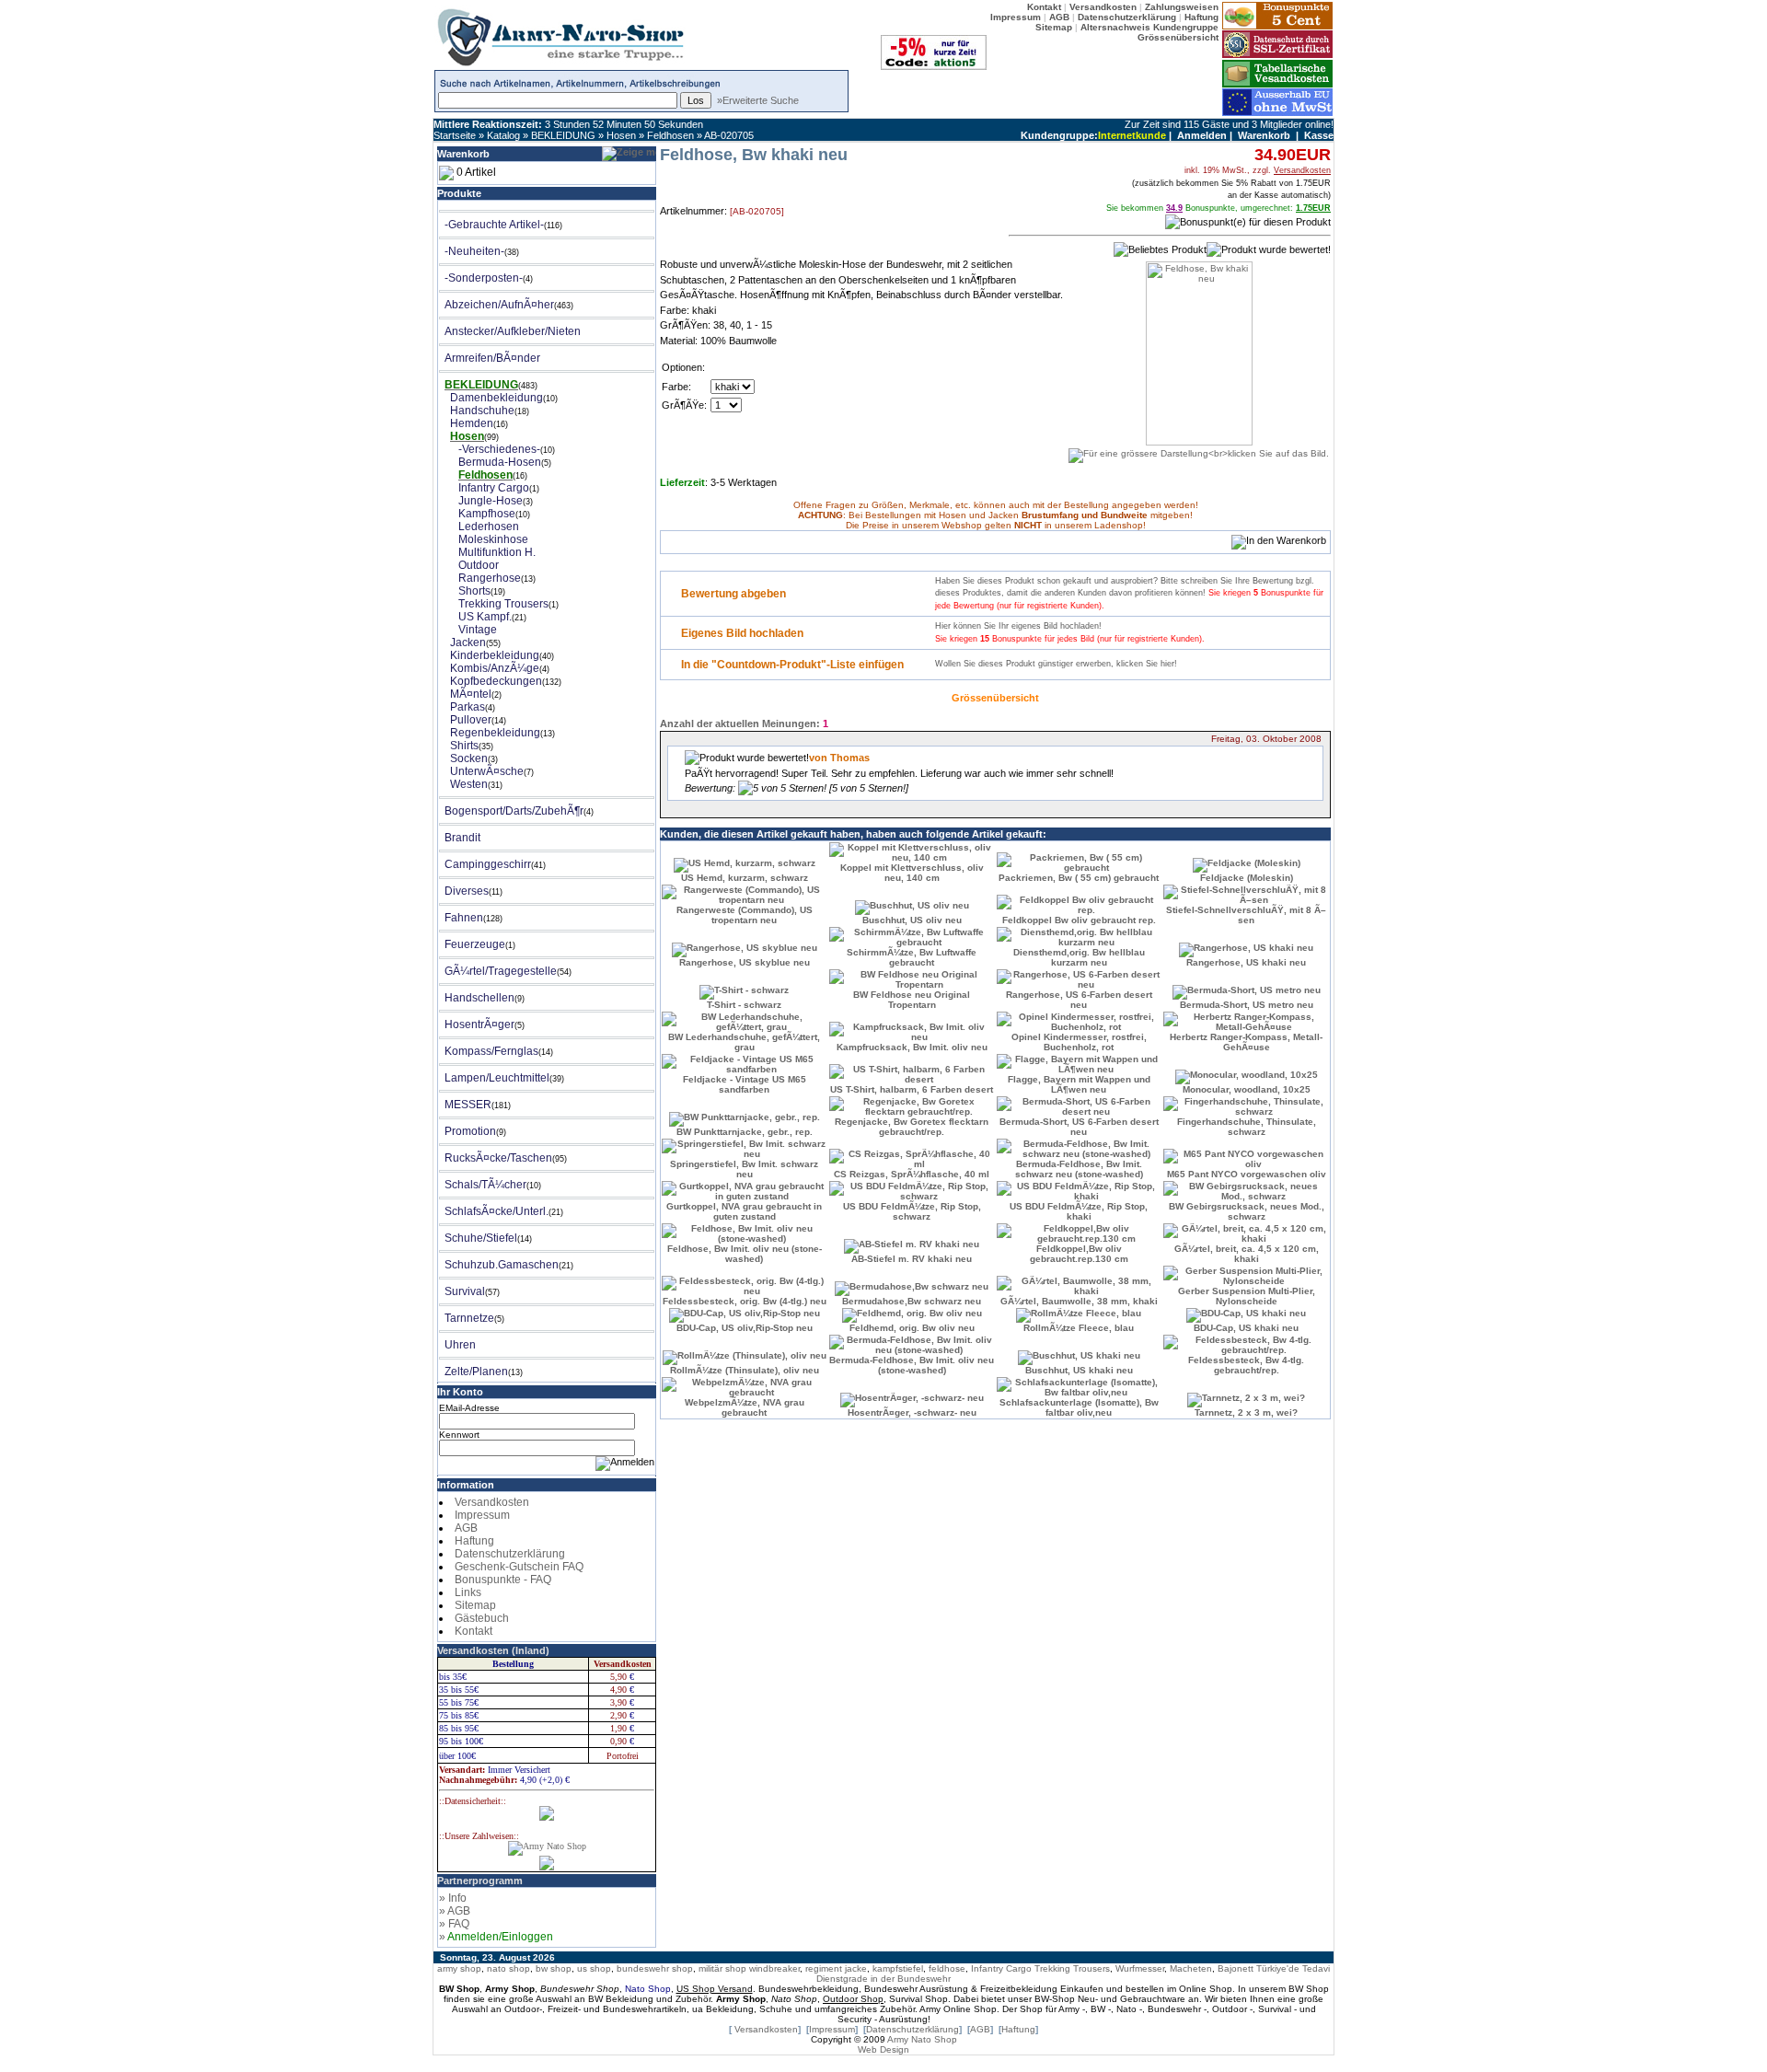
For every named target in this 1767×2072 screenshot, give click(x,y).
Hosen (621, 135)
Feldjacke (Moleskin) (1247, 878)
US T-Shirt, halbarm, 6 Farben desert (912, 1089)
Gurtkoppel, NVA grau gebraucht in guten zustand (744, 1211)
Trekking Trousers (1072, 1968)
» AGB (455, 1911)
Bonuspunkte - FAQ (503, 1580)
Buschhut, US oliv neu (912, 920)
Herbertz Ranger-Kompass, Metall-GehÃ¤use (1246, 1042)
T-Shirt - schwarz (744, 1005)
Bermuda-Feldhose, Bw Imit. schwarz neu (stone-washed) (1079, 1169)
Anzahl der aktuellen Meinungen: (740, 723)
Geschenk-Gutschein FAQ (519, 1567)
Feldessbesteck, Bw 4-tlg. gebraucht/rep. (1246, 1365)
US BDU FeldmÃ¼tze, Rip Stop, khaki (1079, 1211)
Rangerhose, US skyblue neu (745, 962)
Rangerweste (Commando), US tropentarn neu (745, 915)
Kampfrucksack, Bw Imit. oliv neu (912, 1047)
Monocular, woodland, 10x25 (1247, 1089)
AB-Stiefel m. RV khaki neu (912, 1259)
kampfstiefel (898, 1968)
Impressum (482, 1515)
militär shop (722, 1968)
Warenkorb (1264, 135)
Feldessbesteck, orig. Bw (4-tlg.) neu (745, 1301)
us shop (594, 1968)
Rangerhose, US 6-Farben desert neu (1079, 1000)
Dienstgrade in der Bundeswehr (883, 1979)
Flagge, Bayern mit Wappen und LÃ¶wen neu (1079, 1084)
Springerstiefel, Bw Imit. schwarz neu (744, 1169)
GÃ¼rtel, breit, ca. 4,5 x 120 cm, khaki (1247, 1254)
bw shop (554, 1968)
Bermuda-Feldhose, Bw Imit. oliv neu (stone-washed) (912, 1365)
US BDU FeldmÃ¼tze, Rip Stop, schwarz (912, 1211)
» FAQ (454, 1924)
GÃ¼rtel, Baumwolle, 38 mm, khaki (1079, 1301)
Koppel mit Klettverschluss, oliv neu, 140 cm (912, 873)
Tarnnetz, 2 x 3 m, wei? (1246, 1412)
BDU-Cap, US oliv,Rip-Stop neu (745, 1328)
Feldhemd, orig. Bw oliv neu (912, 1328)
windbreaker (774, 1968)
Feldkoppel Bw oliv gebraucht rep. (1079, 920)
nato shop (508, 1968)
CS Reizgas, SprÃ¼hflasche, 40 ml (912, 1174)
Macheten (1191, 1968)
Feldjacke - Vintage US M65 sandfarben (745, 1084)
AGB (466, 1528)
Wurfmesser (1140, 1968)
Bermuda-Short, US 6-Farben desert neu (1079, 1127)
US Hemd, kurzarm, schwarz (745, 878)
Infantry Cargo (1001, 1968)
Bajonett (1236, 1968)
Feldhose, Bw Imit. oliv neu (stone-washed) (745, 1254)
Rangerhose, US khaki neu (1246, 962)
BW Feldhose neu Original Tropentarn (912, 1000)
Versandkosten (492, 1502)
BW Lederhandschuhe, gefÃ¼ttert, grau (744, 1042)
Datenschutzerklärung (510, 1554)
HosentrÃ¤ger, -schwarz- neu (912, 1412)
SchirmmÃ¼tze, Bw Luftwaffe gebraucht (912, 957)
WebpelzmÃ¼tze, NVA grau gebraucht (745, 1407)
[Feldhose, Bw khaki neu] (1199, 448)
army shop (459, 1968)
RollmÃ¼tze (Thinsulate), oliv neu (745, 1370)
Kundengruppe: (1059, 135)
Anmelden (1202, 135)
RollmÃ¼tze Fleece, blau (1079, 1328)
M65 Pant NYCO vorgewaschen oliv (1247, 1174)
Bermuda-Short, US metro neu (1247, 1005)
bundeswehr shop (655, 1968)
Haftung (474, 1541)
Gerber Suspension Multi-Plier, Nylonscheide (1247, 1296)
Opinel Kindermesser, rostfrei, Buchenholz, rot (1079, 1042)
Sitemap (475, 1605)
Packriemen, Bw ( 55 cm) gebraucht (1079, 878)
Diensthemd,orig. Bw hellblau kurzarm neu (1079, 957)
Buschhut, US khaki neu (1079, 1370)
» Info (453, 1898)
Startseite (455, 135)
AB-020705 (729, 135)
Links (468, 1592)
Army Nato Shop (922, 2039)
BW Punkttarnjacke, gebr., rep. (745, 1132)
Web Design (883, 2049)
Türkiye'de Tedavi (1293, 1968)
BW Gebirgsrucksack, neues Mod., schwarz (1247, 1211)
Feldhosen (670, 135)
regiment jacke (836, 1968)
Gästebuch (482, 1618)
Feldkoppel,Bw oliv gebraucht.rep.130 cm (1079, 1254)
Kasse (1319, 135)
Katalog (503, 135)
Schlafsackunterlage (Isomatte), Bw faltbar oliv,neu (1079, 1407)
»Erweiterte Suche (758, 100)
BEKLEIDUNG (563, 135)
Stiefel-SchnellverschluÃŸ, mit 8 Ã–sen (1246, 915)
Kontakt (474, 1631)
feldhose (947, 1968)
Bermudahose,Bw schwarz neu (912, 1301)
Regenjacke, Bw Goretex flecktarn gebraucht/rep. (912, 1127)
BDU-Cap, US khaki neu (1246, 1328)
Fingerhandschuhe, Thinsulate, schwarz (1247, 1127)
